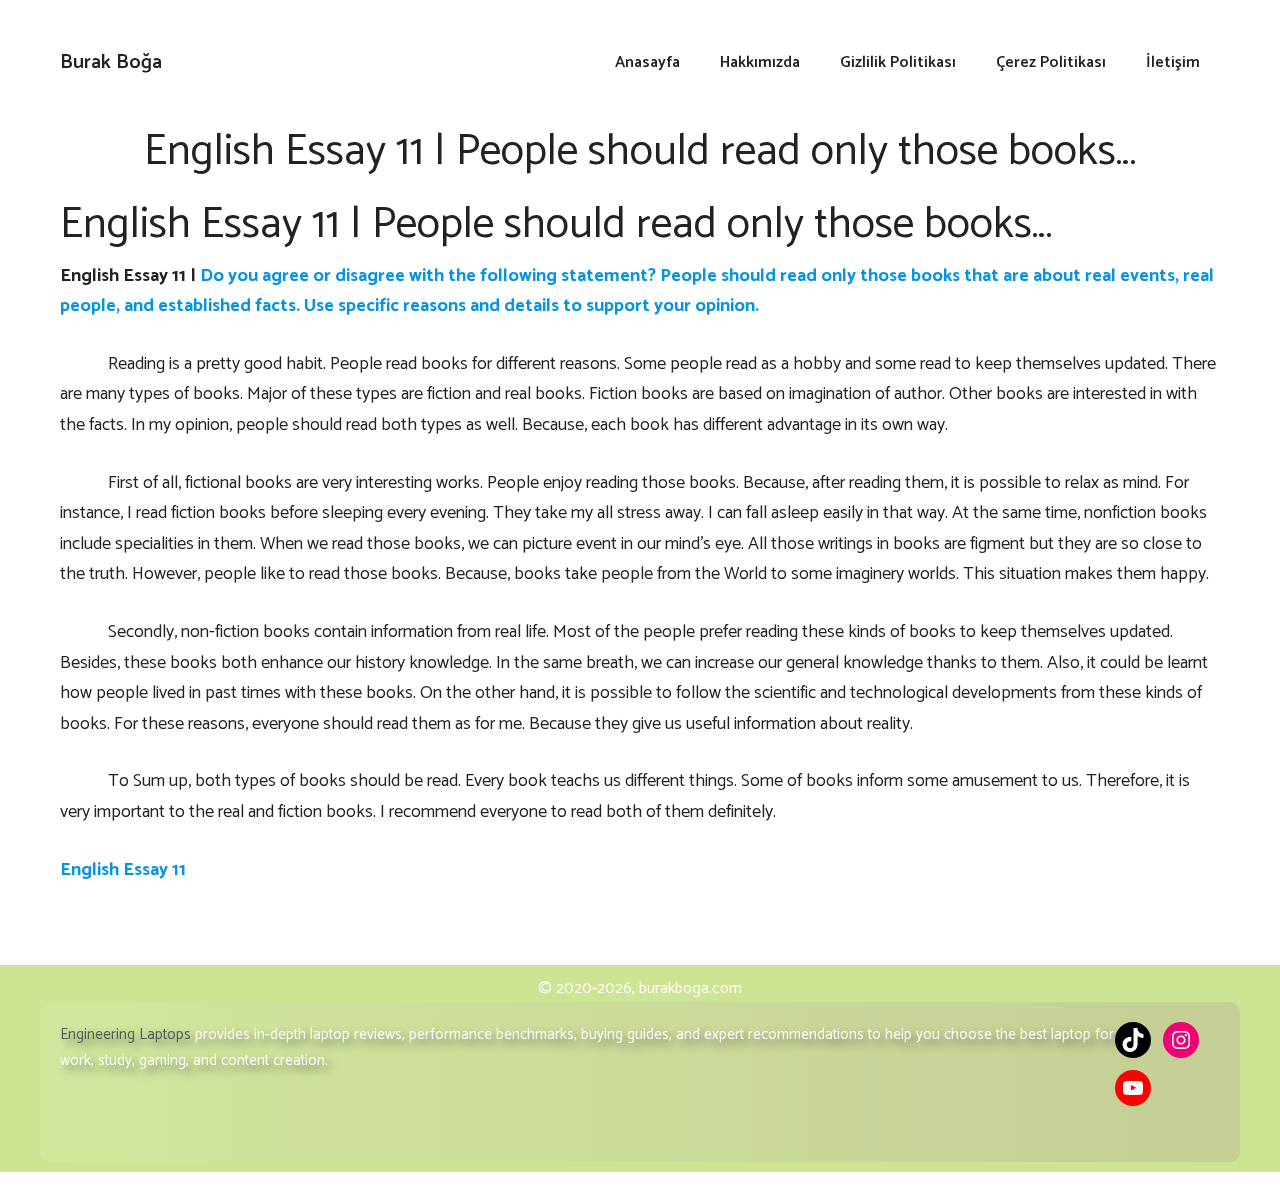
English (89, 276)
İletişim (1173, 63)
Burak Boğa (111, 62)
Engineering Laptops (125, 1034)
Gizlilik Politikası (898, 63)
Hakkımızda (760, 63)
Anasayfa (647, 63)
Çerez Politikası (1051, 63)
